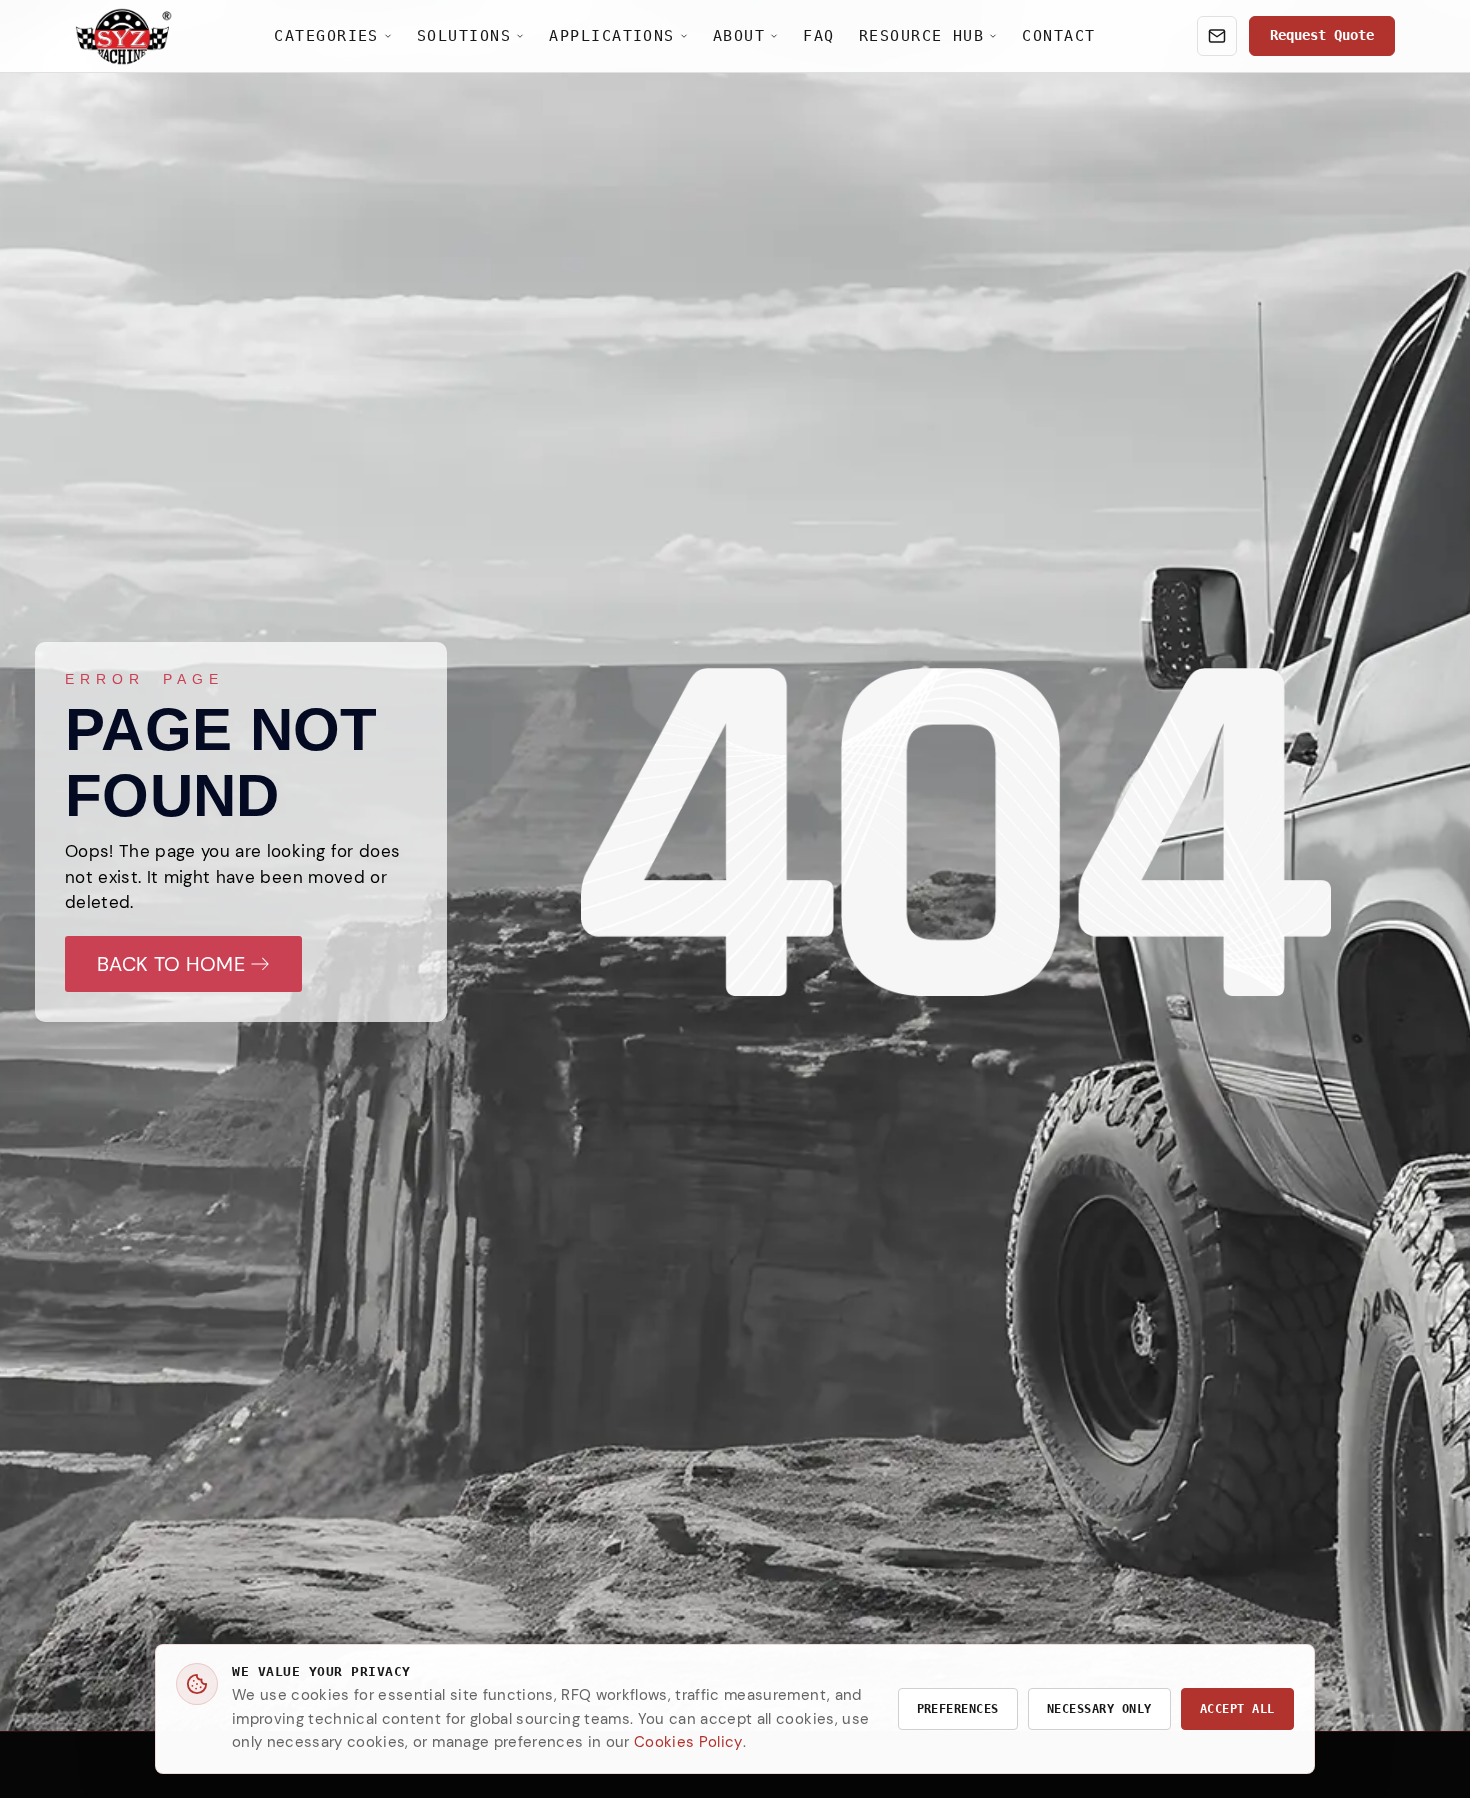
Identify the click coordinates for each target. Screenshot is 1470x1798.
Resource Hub (922, 35)
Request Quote (1322, 35)
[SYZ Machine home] (124, 36)
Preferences (958, 1708)
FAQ (818, 35)
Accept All (1237, 1708)
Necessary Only (1099, 1708)
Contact (1058, 35)
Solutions (464, 35)
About (739, 35)
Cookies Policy (688, 1742)
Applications (612, 35)
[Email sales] (1217, 36)
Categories (326, 35)
